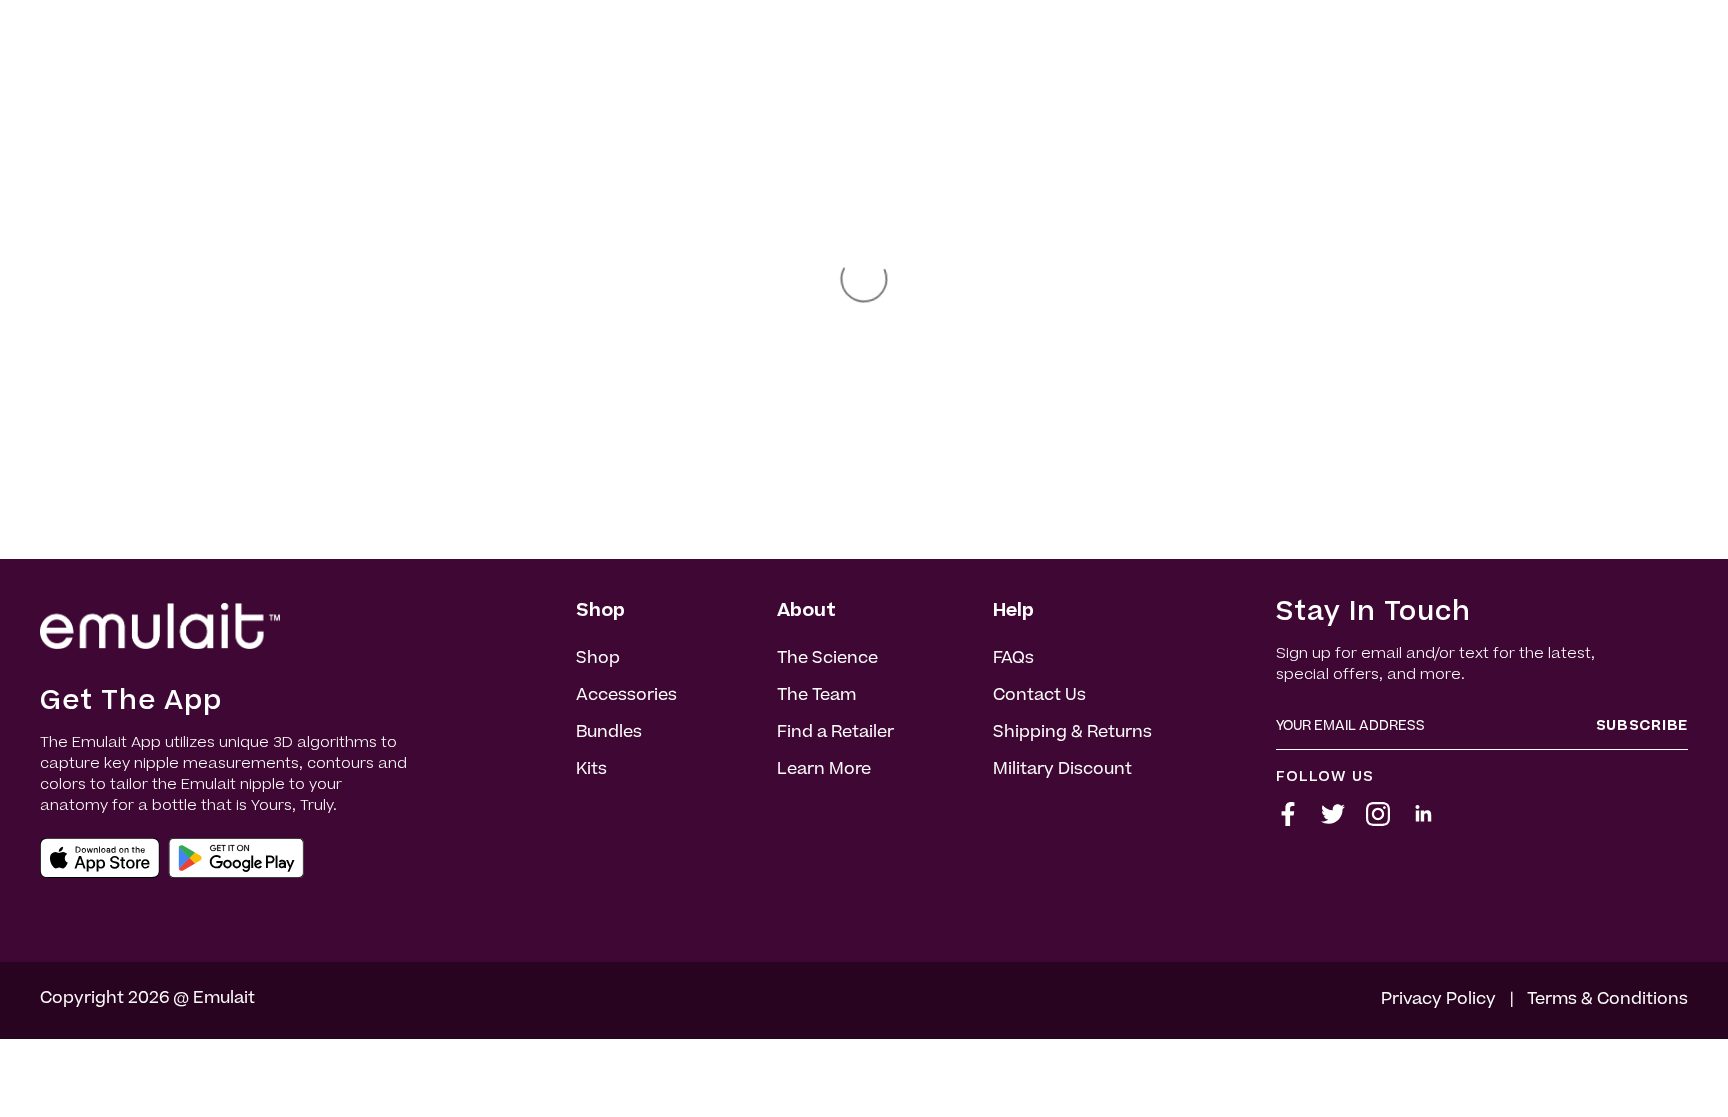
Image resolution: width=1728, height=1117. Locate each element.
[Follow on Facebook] (1288, 822)
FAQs (1013, 659)
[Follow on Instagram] (1378, 822)
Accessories (626, 696)
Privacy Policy (1438, 1000)
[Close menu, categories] (23, 1061)
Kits (591, 770)
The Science (827, 659)
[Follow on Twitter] (1333, 822)
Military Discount (1062, 770)
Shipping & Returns (1072, 733)
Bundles (609, 733)
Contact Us (1039, 696)
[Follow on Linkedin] (1423, 822)
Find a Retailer (835, 733)
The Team (816, 696)
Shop (598, 659)
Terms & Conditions (1607, 1000)
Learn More (824, 770)
